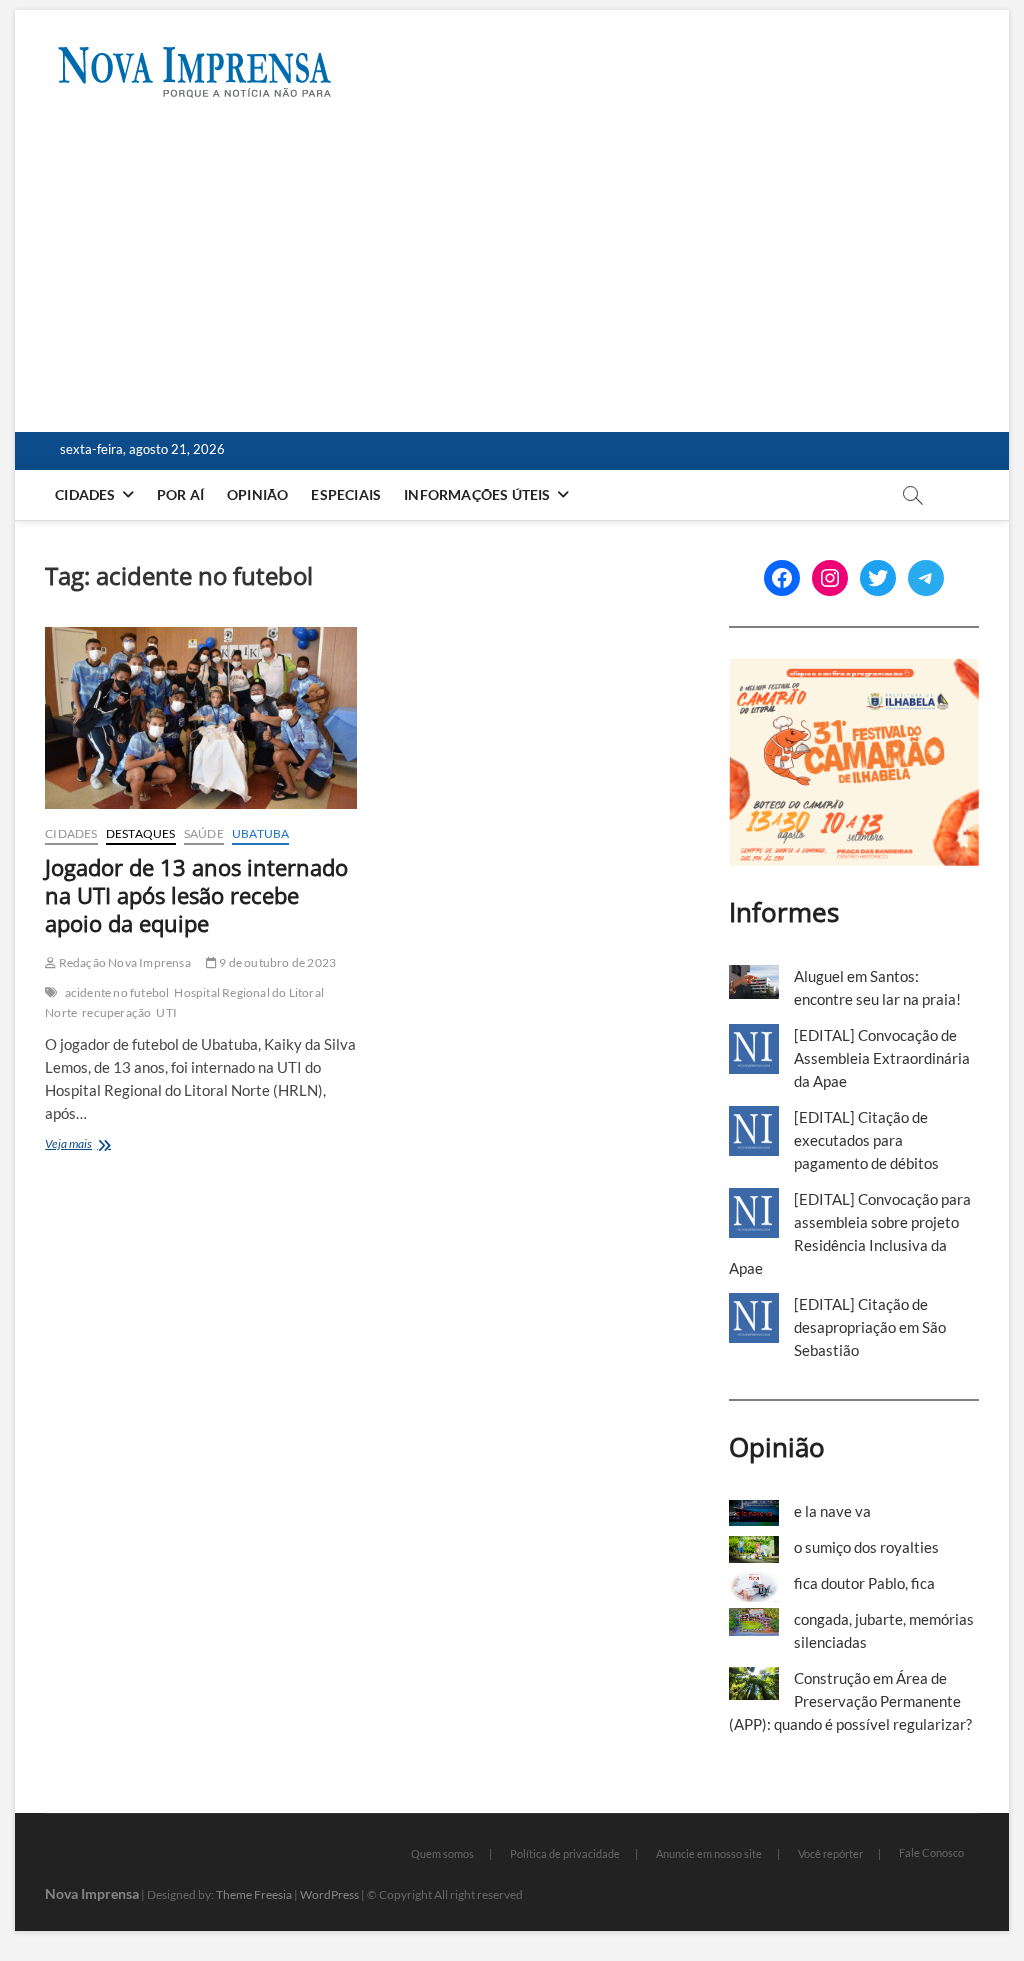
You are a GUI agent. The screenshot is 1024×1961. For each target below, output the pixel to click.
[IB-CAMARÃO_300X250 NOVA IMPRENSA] (854, 669)
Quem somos (442, 1853)
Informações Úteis (477, 494)
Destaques (141, 833)
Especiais (346, 494)
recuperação (116, 1012)
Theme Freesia (254, 1894)
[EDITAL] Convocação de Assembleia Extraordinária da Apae (882, 1058)
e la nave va (832, 1511)
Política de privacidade (565, 1853)
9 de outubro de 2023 (276, 962)
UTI (166, 1012)
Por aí (180, 494)
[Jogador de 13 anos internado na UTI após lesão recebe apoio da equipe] (201, 718)
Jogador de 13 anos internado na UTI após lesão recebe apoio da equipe (196, 895)
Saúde (204, 833)
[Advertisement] (511, 282)
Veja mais (91, 1145)
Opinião (257, 494)
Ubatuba (260, 833)
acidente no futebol (117, 992)
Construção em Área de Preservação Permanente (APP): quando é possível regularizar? (850, 1701)
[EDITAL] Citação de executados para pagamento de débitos (866, 1140)
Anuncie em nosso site (709, 1853)
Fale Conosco (931, 1852)
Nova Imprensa (92, 1893)
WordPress (329, 1894)
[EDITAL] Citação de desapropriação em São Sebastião (870, 1327)
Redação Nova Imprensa (123, 962)
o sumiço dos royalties (866, 1547)
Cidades (85, 494)
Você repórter (830, 1853)
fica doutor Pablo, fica (864, 1583)
